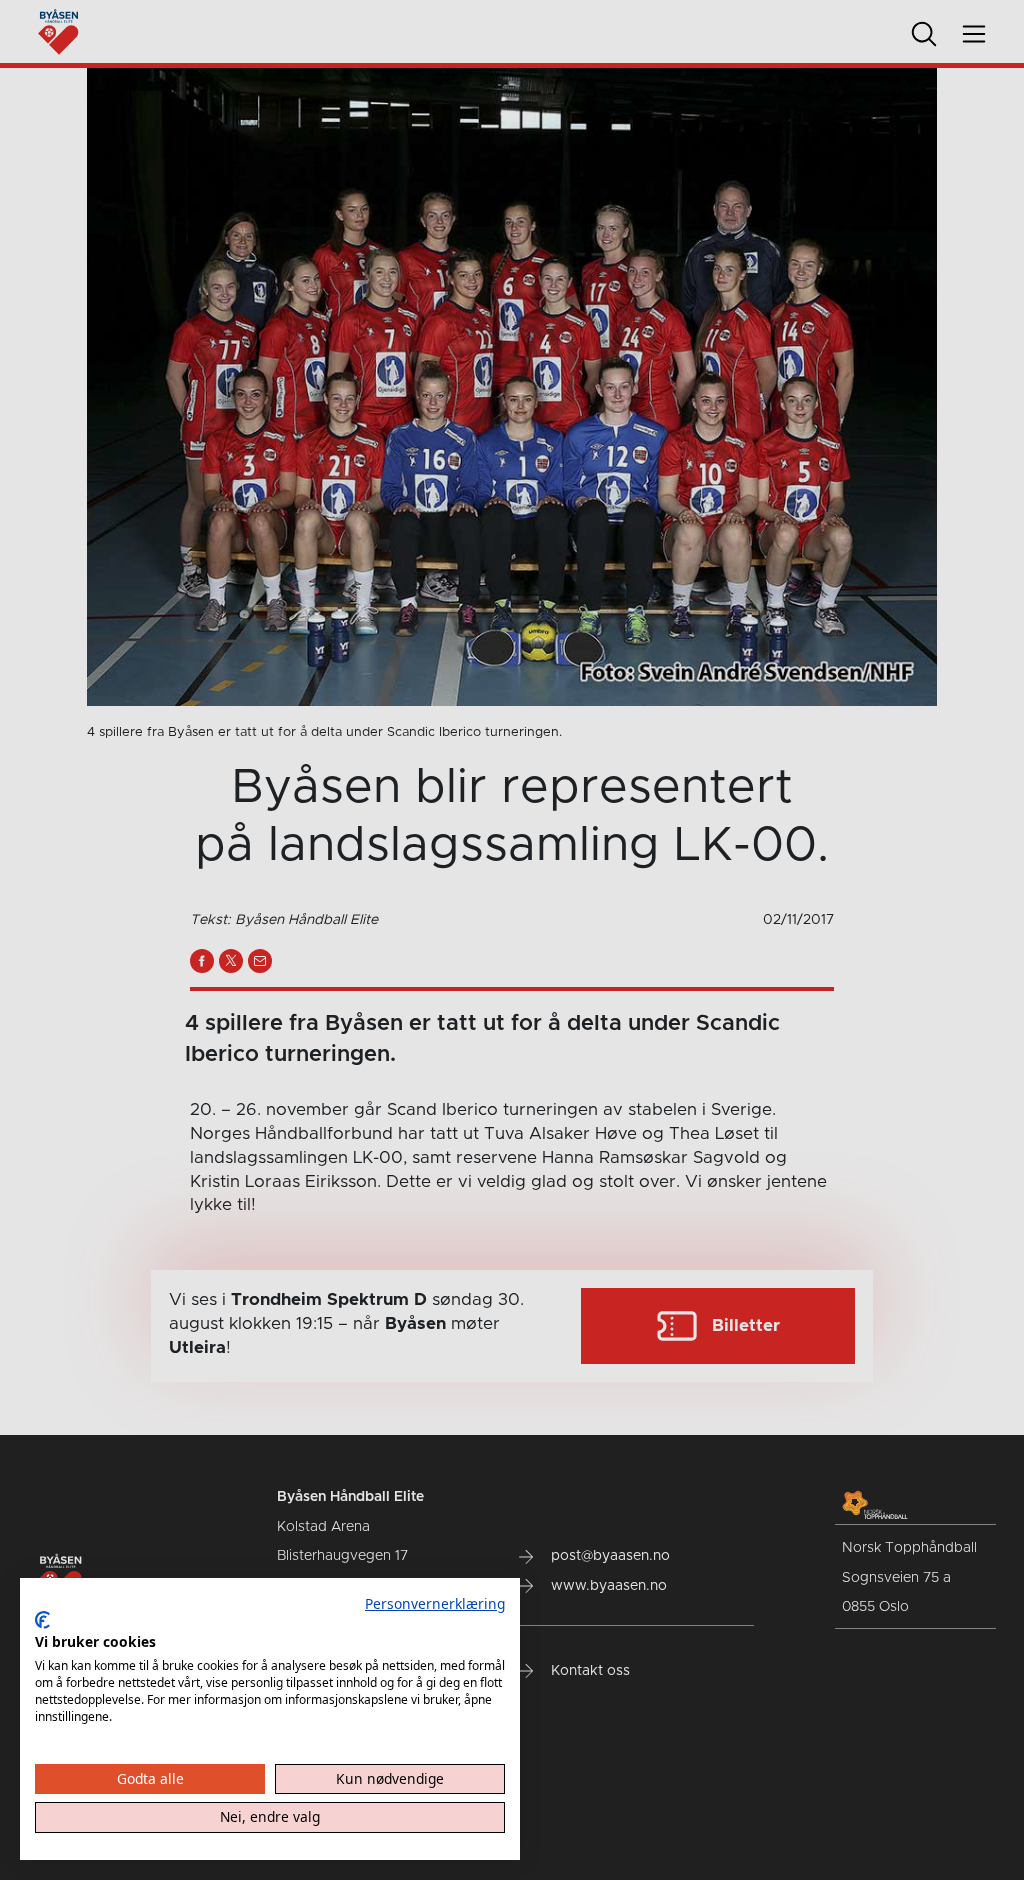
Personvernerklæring (435, 1603)
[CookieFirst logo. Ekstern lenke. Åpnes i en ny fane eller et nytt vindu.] (42, 1620)
